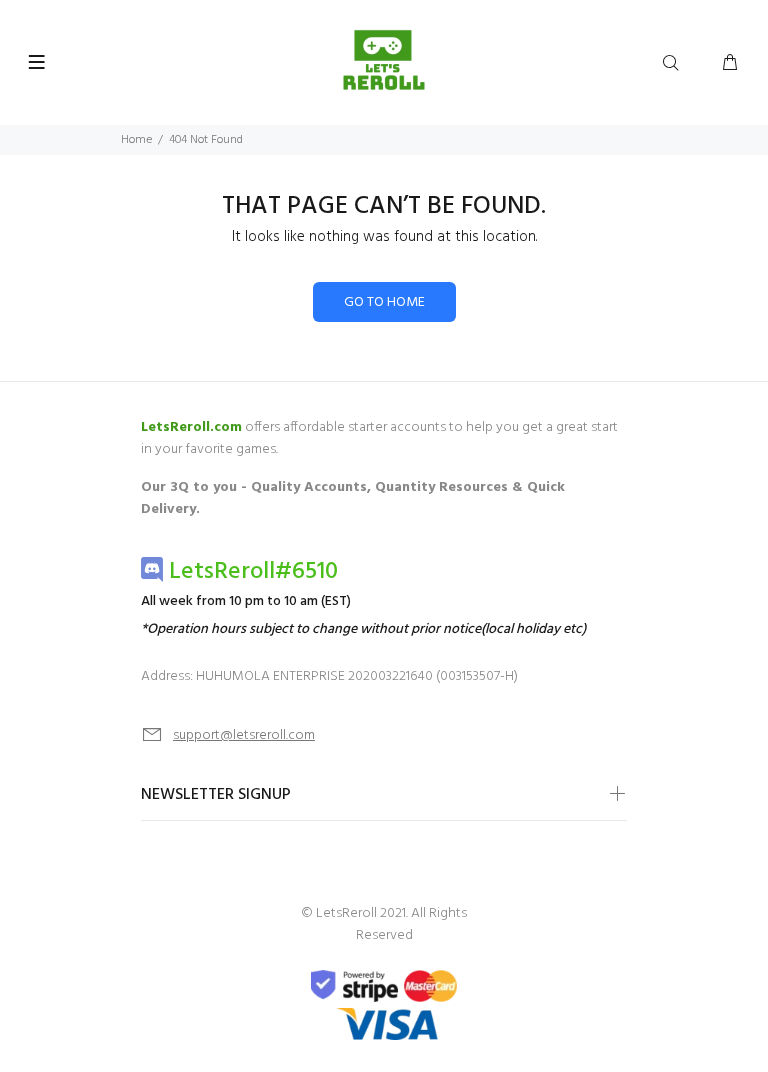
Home (136, 140)
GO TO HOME (384, 302)
